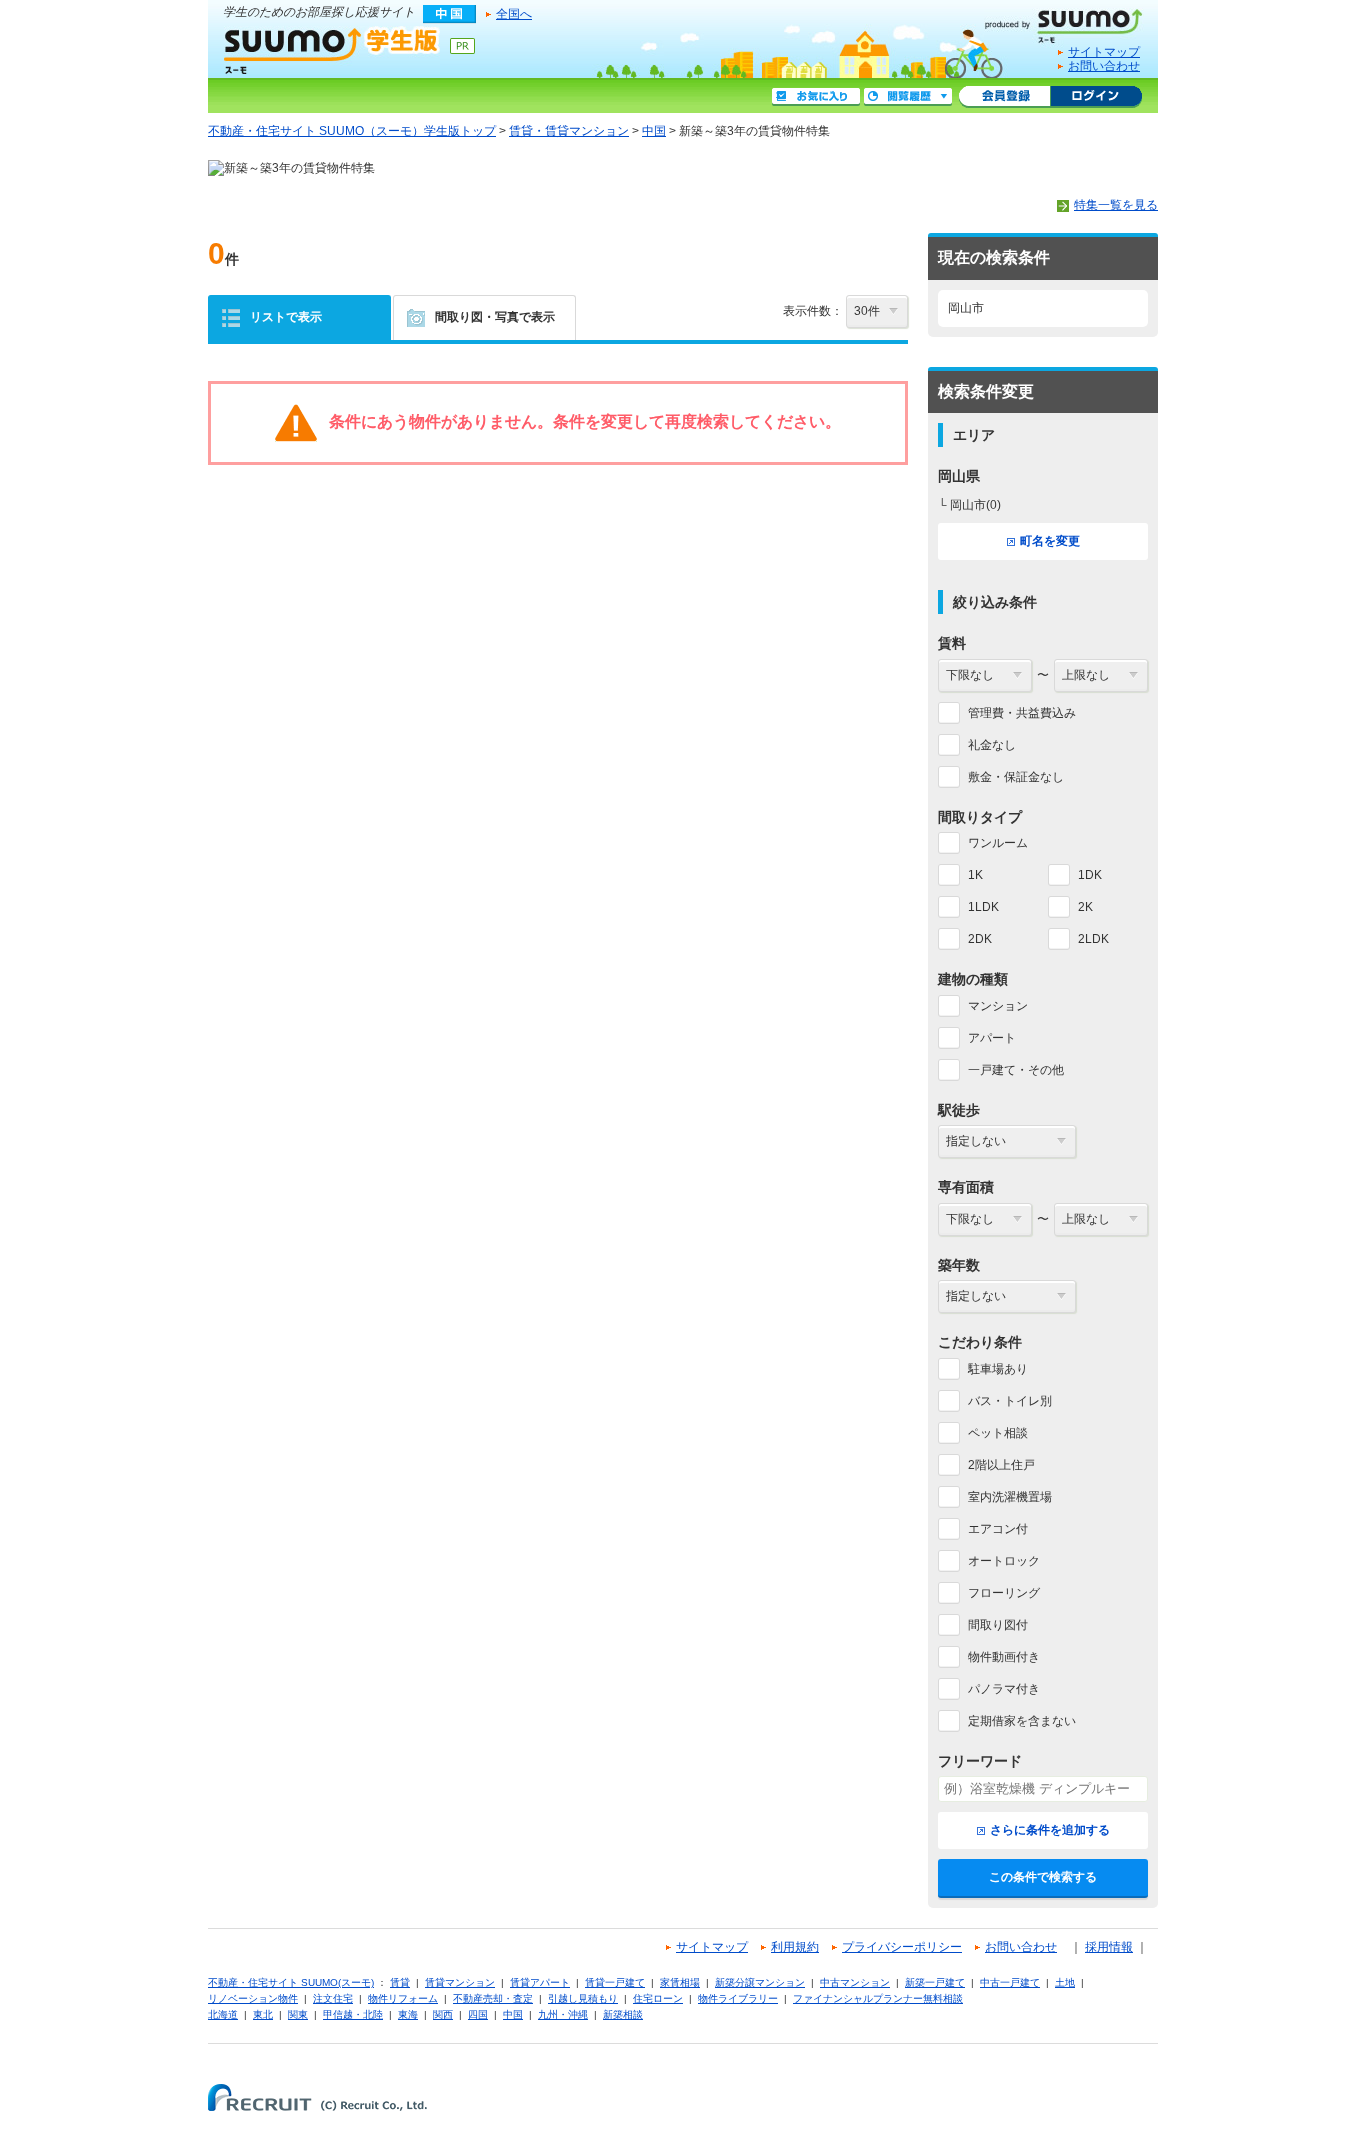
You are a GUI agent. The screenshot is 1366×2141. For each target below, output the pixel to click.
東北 (263, 2014)
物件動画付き (1004, 1657)
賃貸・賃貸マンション (569, 131)
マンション (998, 1006)
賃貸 (400, 1982)
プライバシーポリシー (902, 1947)
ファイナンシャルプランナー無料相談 (878, 1998)
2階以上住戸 (1001, 1465)
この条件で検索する (1043, 1877)
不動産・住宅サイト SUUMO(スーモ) (291, 1982)
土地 (1065, 1982)
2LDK (1093, 939)
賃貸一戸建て (615, 1982)
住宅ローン (658, 1998)
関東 (298, 2014)
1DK (1090, 875)
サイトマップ (1104, 52)
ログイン (1096, 97)
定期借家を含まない (1022, 1721)
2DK (980, 939)
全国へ (514, 14)
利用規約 (795, 1947)
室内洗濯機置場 (1010, 1497)
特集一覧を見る (1116, 205)
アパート (992, 1038)
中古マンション (855, 1982)
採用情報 (1109, 1947)
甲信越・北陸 (353, 2014)
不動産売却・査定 (493, 1998)
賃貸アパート (540, 1982)
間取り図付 (998, 1625)
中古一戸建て (1010, 1982)
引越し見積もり (583, 1998)
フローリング (1004, 1593)
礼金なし (992, 745)
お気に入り (816, 97)
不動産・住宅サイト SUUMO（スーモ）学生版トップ (352, 131)
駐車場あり (998, 1369)
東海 (408, 2014)
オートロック (1004, 1561)
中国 (654, 131)
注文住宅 (333, 1998)
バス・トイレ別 (1010, 1401)
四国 (478, 2014)
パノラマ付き (1004, 1689)
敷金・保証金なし (1016, 777)
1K (975, 875)
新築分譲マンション (760, 1982)
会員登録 (1004, 97)
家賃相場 (680, 1982)
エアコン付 (998, 1529)
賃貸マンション (460, 1982)
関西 (443, 2014)
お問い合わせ (1104, 66)
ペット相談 (998, 1433)
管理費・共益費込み (1022, 713)
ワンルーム (998, 843)
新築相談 (623, 2014)
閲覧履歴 (908, 97)
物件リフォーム (403, 1998)
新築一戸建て (935, 1982)
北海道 (223, 2014)
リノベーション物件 (253, 1998)
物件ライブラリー (738, 1998)
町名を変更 (1050, 541)
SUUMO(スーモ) (1071, 22)
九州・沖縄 (563, 2014)
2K (1085, 907)
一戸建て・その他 (1016, 1070)
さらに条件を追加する (1050, 1830)
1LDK (983, 907)
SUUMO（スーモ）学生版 (332, 50)
